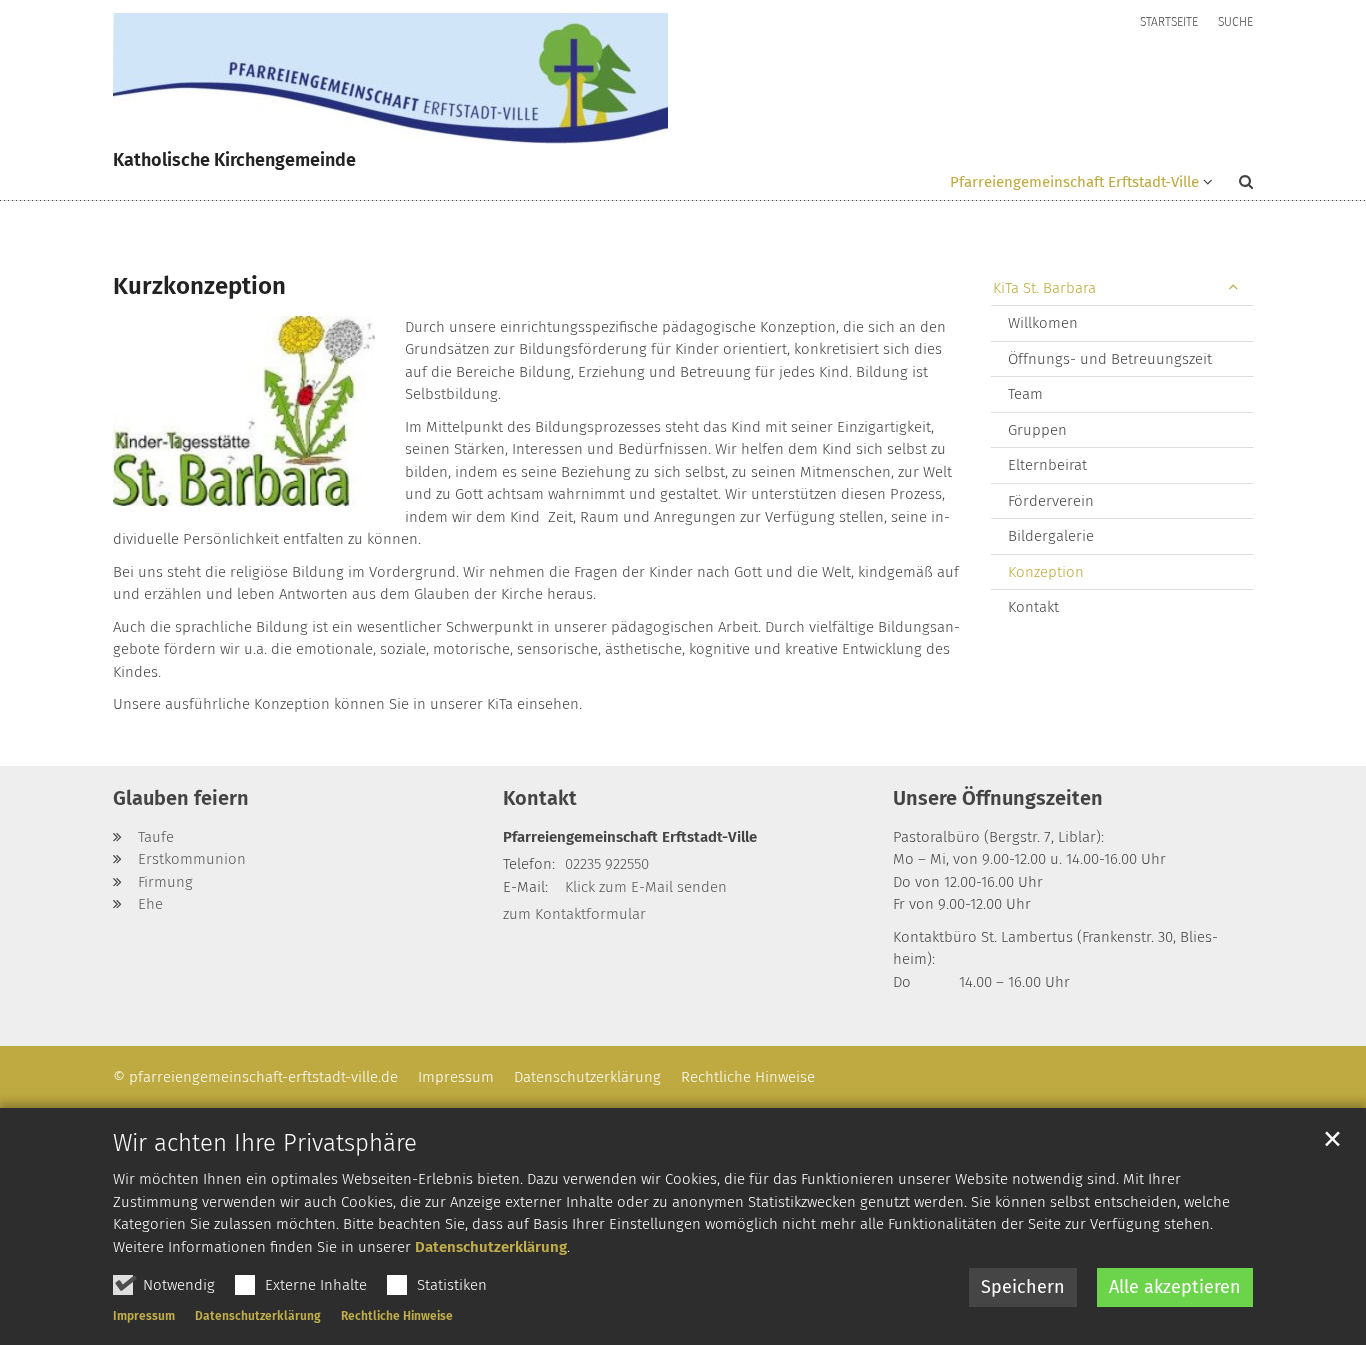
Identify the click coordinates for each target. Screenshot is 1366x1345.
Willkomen (1043, 323)
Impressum (144, 1316)
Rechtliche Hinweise (397, 1316)
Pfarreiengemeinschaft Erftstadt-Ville (630, 837)
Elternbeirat (1047, 465)
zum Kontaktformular (574, 914)
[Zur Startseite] (390, 78)
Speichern (1023, 1287)
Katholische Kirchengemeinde (234, 160)
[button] (1233, 186)
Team (1025, 394)
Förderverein (1051, 501)
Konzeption (1046, 572)
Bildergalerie (1051, 536)
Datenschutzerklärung (491, 1247)
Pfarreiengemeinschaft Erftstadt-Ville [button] (1074, 182)
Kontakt (1033, 607)
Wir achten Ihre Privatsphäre (265, 1143)
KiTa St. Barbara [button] (1044, 288)
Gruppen (1037, 430)
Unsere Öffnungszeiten (998, 798)
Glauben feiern (181, 798)
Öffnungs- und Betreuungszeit (1110, 359)
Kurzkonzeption (199, 286)
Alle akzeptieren (1175, 1287)
